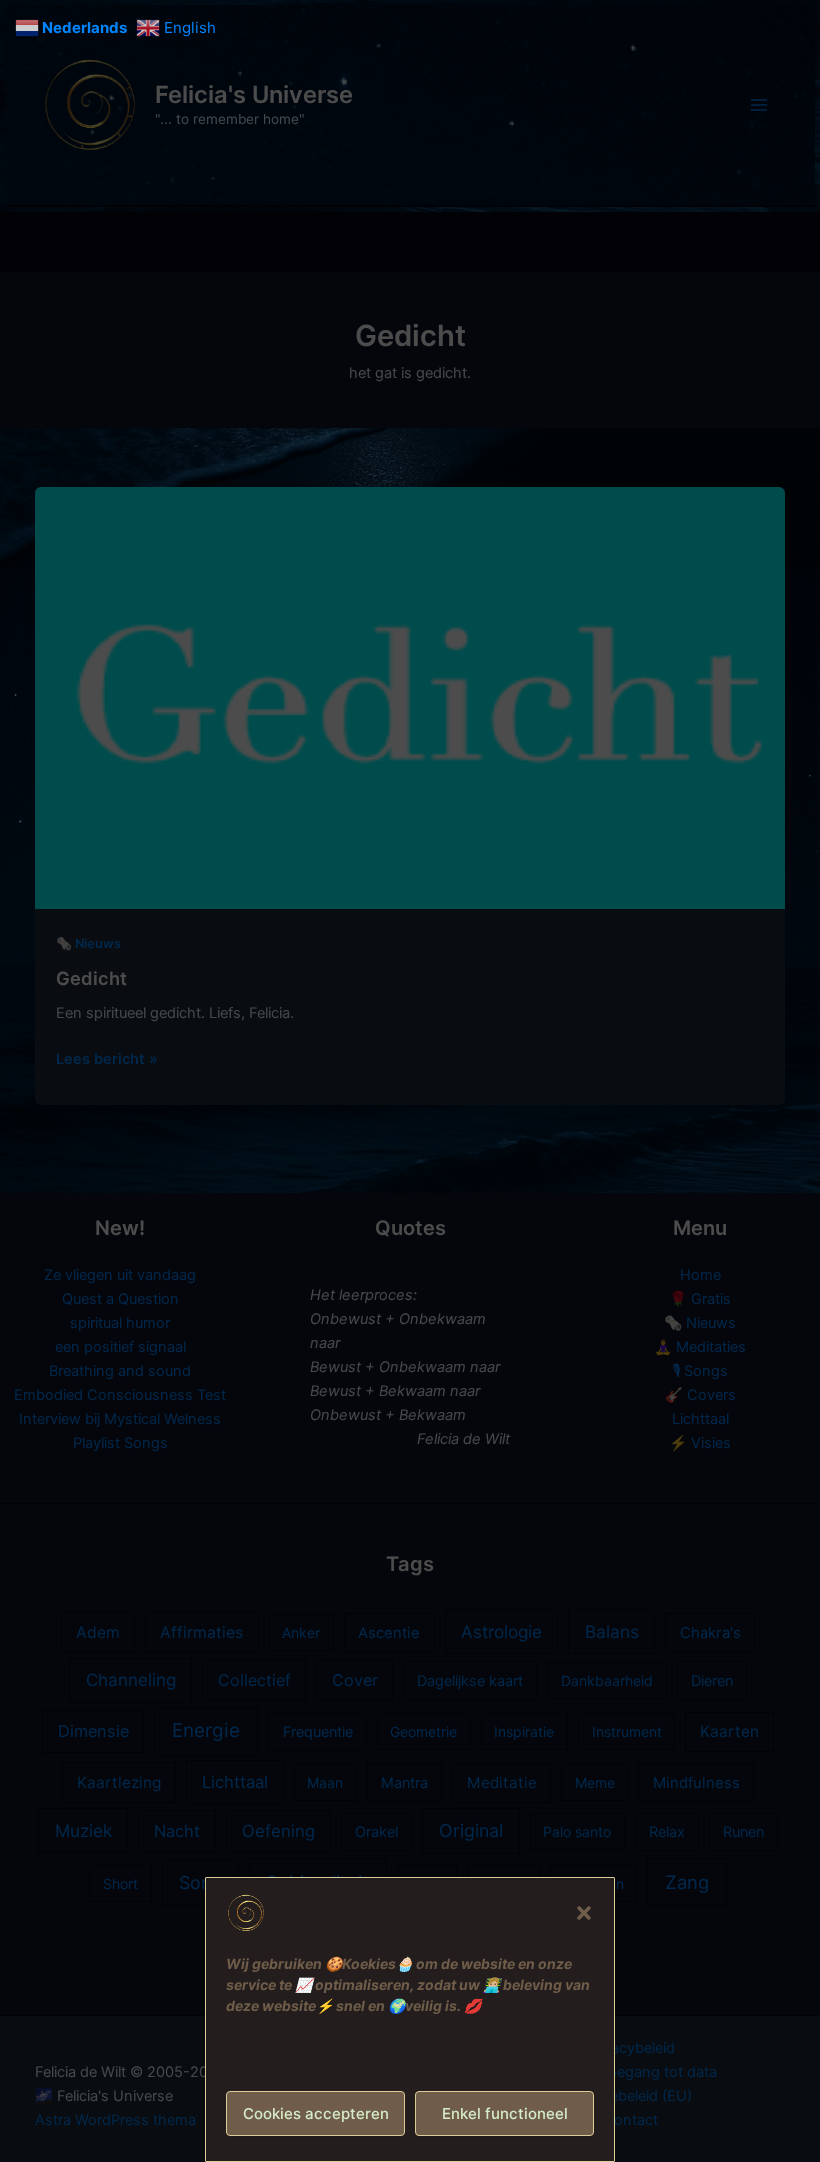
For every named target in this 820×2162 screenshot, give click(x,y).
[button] (584, 1913)
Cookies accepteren (316, 2113)
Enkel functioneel (505, 2113)
